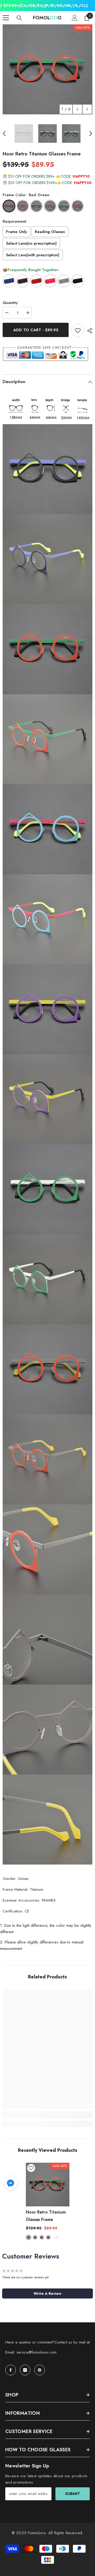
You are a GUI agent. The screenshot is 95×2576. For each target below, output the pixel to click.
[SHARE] (88, 331)
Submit (73, 2494)
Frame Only (16, 232)
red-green (28, 2237)
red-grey (48, 2237)
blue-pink (35, 2237)
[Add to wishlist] (78, 330)
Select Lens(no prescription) (31, 243)
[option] (47, 69)
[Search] (19, 18)
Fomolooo (37, 2533)
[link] (47, 2115)
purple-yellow (42, 2237)
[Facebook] (11, 2370)
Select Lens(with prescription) (33, 255)
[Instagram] (25, 2370)
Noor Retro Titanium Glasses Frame (46, 2216)
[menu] (6, 18)
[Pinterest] (40, 2370)
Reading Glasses (50, 232)
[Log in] (75, 18)
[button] (77, 109)
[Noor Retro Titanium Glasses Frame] (48, 2185)
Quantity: (11, 303)
